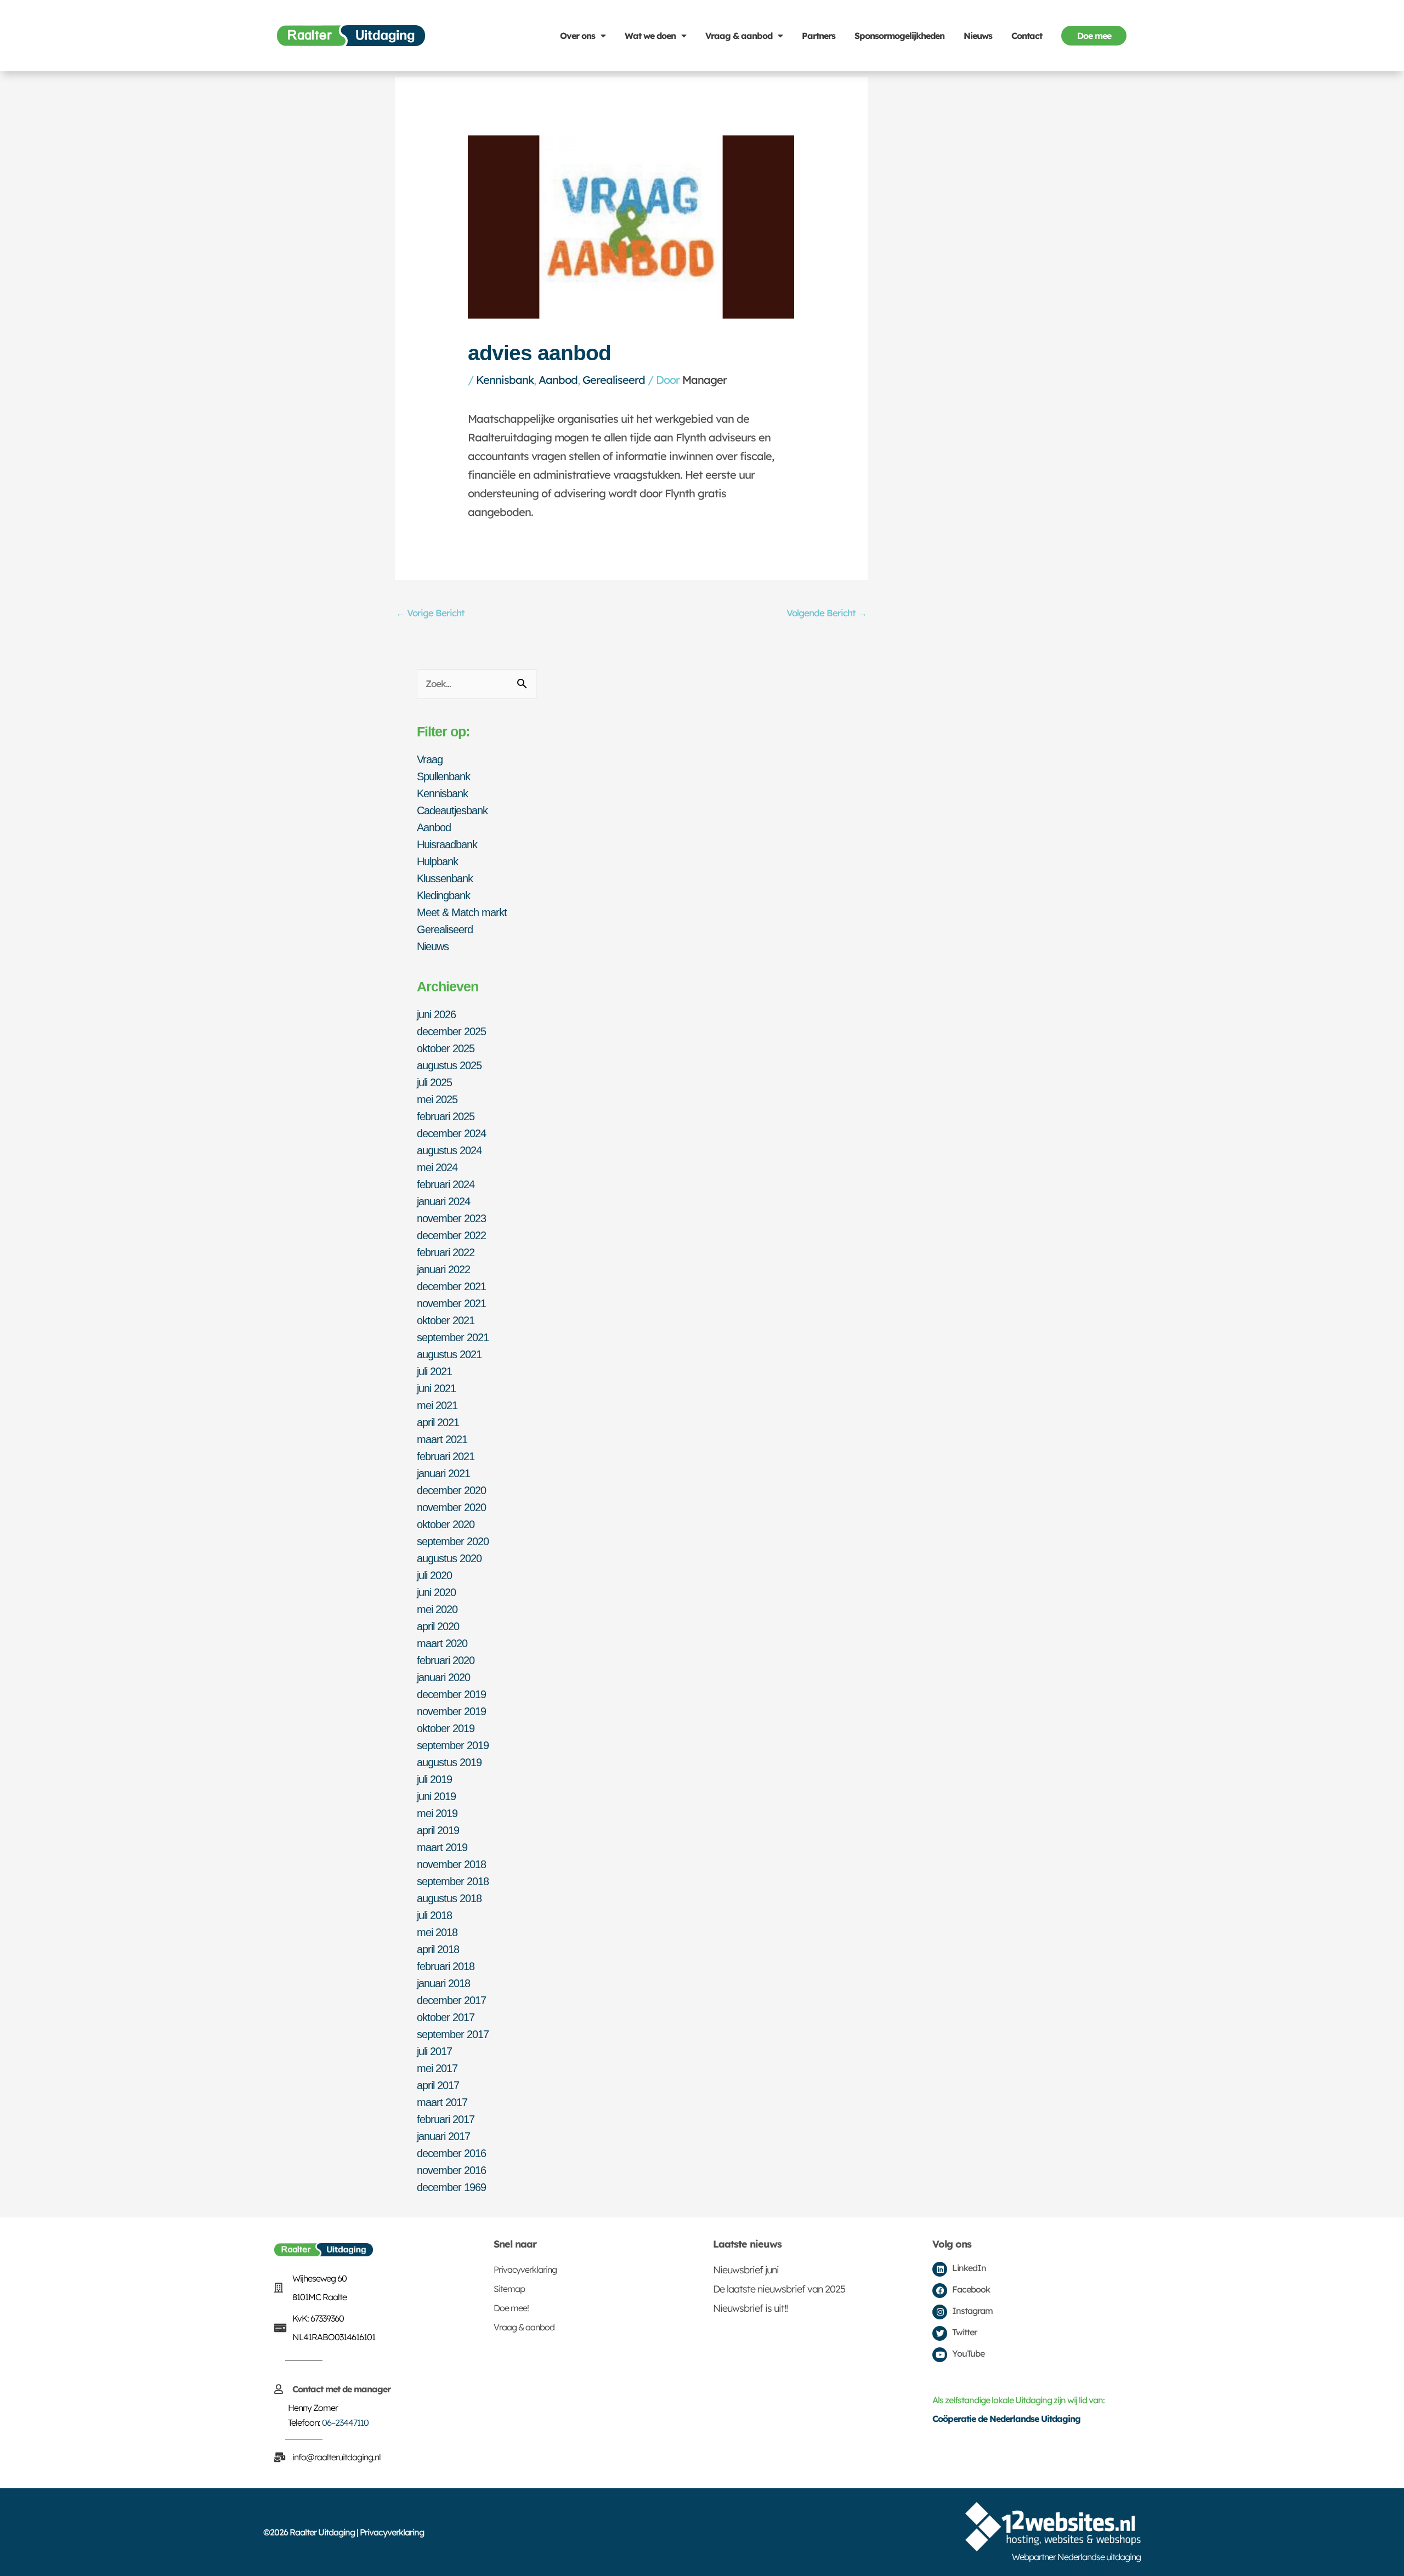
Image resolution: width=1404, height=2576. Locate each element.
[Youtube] (940, 2355)
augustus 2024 (449, 1150)
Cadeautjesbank (452, 810)
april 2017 (438, 2085)
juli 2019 (434, 1779)
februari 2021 (446, 1456)
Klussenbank (445, 878)
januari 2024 (443, 1201)
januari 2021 (443, 1473)
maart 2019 (442, 1847)
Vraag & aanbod (739, 36)
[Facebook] (940, 2291)
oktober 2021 (446, 1320)
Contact (1027, 36)
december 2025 (451, 1031)
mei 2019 (437, 1813)
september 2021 (453, 1337)
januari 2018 (443, 1983)
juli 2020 (434, 1575)
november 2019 (451, 1711)
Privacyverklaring (525, 2269)
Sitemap (509, 2289)
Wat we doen (650, 36)
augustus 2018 (449, 1898)
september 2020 (453, 1541)
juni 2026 (436, 1014)
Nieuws (978, 36)
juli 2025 (434, 1082)
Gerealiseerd (614, 380)
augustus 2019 (449, 1762)
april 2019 (438, 1830)
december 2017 (451, 2000)
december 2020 (451, 1490)
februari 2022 (446, 1252)
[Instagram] (940, 2312)
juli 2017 (434, 2051)
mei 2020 (437, 1609)
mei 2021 (437, 1405)
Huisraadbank (447, 844)
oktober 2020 (446, 1524)
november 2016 (451, 2170)
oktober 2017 (446, 2017)
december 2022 (451, 1235)
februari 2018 (446, 1966)
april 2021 (438, 1422)
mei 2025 (437, 1099)
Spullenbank (443, 776)
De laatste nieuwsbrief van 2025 (779, 2289)
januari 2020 (443, 1677)
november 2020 (451, 1507)
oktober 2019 (446, 1728)
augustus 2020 (449, 1558)
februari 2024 (446, 1184)
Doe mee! (511, 2308)
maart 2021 (442, 1439)
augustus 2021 (449, 1354)
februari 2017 (446, 2119)
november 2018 (451, 1864)
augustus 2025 (449, 1065)
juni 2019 (436, 1796)
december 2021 (451, 1286)
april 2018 (438, 1949)
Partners (819, 36)
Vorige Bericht (430, 613)
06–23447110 (345, 2422)
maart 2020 (442, 1643)
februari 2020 (446, 1660)
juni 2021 (436, 1388)
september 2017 (453, 2034)
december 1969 (451, 2187)
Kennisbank (505, 380)
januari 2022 (443, 1269)
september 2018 (453, 1881)
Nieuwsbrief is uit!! (750, 2308)
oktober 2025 (446, 1048)
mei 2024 (437, 1167)
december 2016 (451, 2153)
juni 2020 (436, 1592)
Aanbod (558, 380)
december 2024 (451, 1133)
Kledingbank (443, 895)
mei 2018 (437, 1932)
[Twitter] (940, 2333)
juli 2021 (434, 1371)
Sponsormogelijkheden (899, 36)
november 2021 (451, 1303)
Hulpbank (437, 861)
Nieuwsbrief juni (746, 2270)
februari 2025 (446, 1116)
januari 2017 (443, 2136)
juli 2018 (434, 1915)
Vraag (430, 759)
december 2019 (451, 1694)
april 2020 (438, 1626)
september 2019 (453, 1745)
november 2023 (451, 1218)
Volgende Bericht (826, 613)
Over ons (578, 36)
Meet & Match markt (462, 912)
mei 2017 (437, 2068)
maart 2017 (442, 2102)
